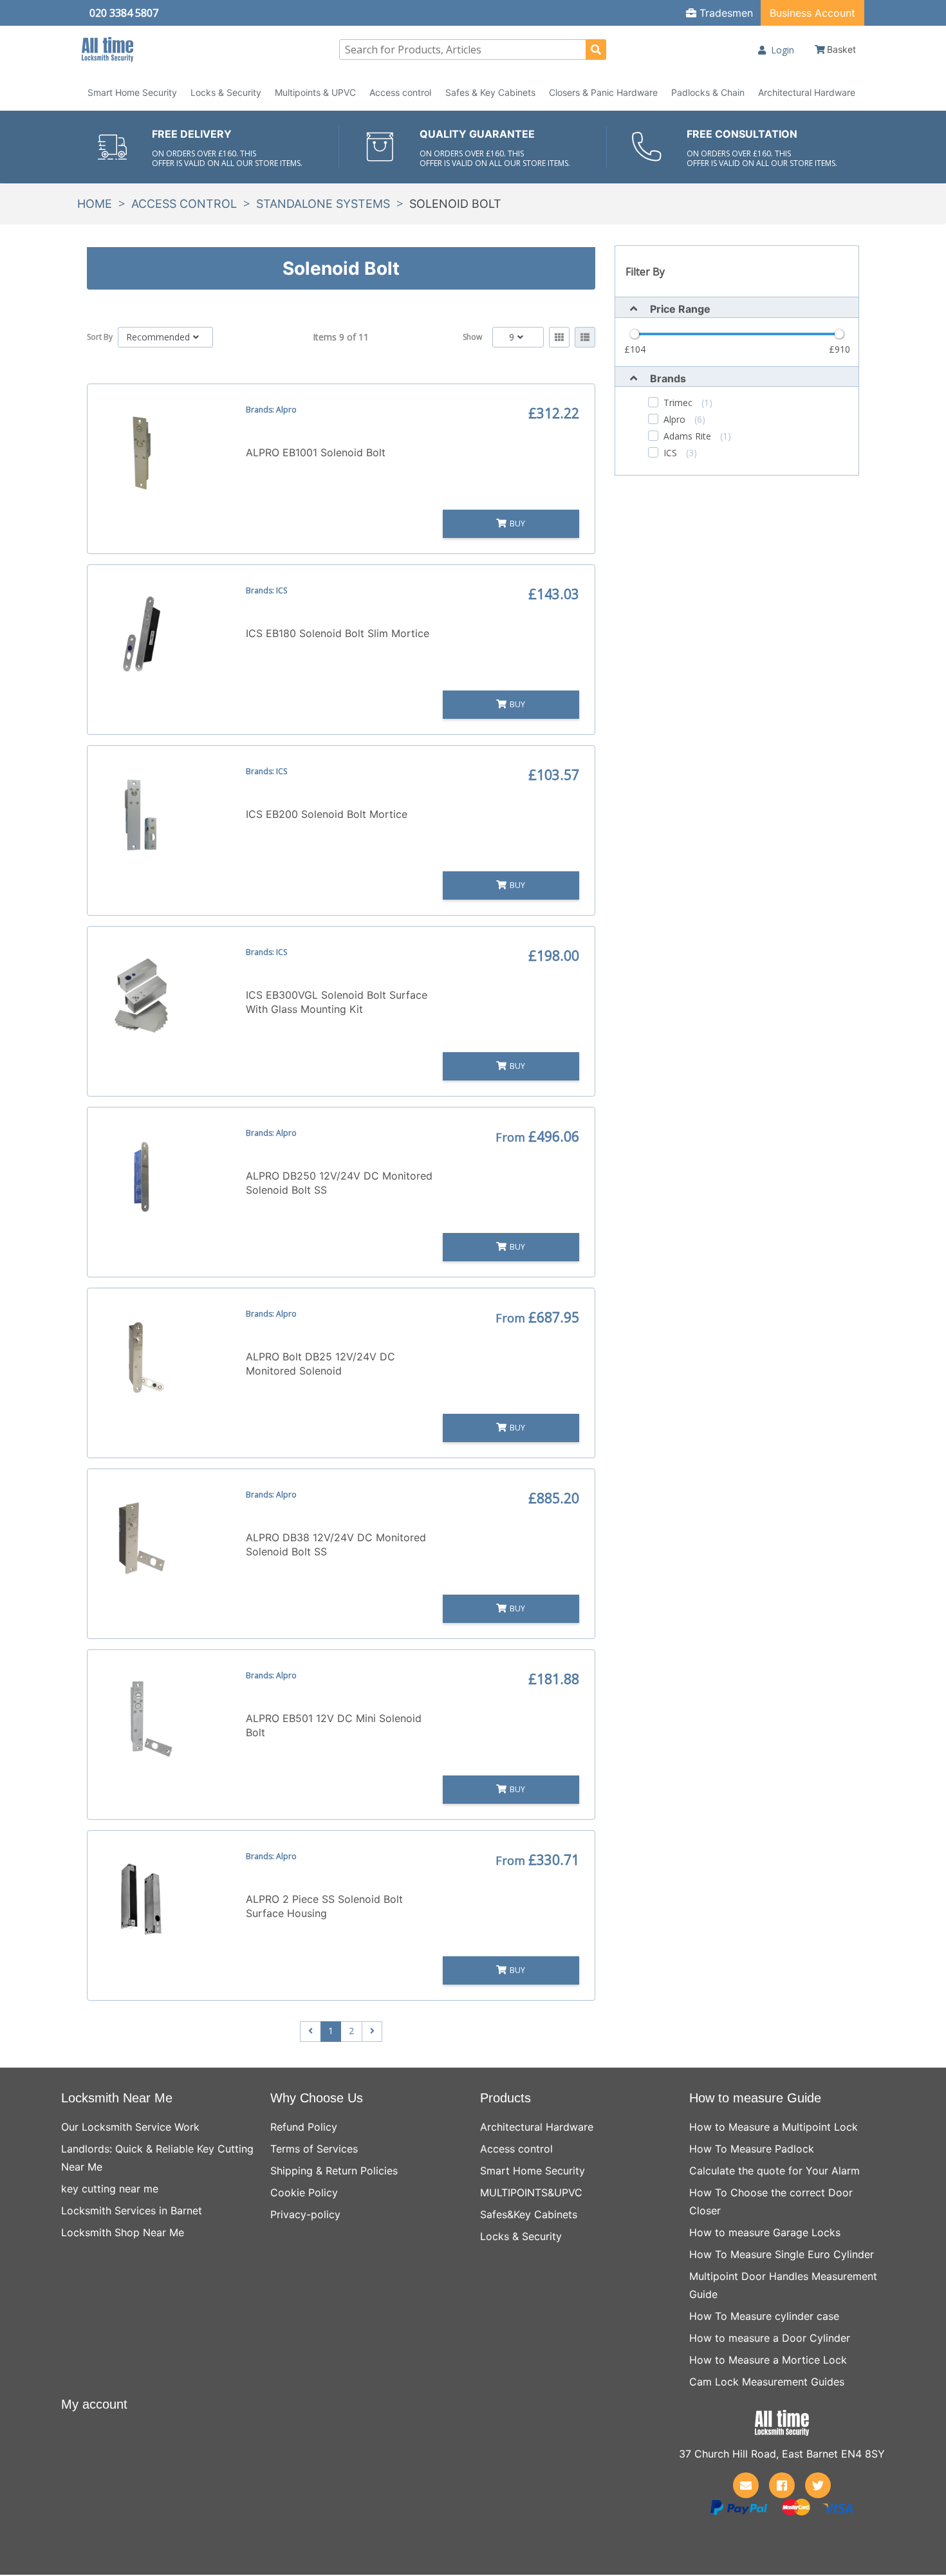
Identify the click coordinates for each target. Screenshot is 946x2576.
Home (95, 204)
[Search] (596, 50)
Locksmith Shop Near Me (123, 2232)
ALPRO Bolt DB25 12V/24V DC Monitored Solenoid (320, 1364)
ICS (680, 453)
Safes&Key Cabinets (529, 2214)
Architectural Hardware (807, 92)
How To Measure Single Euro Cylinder (782, 2254)
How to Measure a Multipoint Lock (774, 2127)
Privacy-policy (305, 2214)
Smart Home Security (132, 92)
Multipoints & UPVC (315, 92)
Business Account (812, 13)
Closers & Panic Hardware (603, 92)
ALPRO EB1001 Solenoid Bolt (316, 452)
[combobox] (473, 50)
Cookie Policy (304, 2192)
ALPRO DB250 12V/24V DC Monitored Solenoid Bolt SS (339, 1183)
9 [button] (512, 337)
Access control (400, 92)
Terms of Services (314, 2149)
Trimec (688, 403)
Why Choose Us (317, 2098)
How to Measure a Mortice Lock (768, 2360)
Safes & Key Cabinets (490, 92)
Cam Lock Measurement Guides (767, 2382)
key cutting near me (110, 2189)
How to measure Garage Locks (765, 2232)
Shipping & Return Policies (334, 2171)
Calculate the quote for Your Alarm (774, 2171)
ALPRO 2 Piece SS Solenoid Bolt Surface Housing (324, 1906)
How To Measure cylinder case (764, 2316)
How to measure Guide (755, 2098)
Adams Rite (697, 436)
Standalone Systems (323, 204)
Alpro (684, 420)
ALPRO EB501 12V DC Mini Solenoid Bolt (334, 1725)
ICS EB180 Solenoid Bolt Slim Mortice (338, 633)
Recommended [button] (158, 337)
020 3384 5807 (124, 13)
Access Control (184, 204)
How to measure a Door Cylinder (770, 2338)
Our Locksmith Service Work (130, 2127)
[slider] (635, 334)
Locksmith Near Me (117, 2098)
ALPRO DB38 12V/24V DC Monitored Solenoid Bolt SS (336, 1544)
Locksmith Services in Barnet (132, 2210)
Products (505, 2098)
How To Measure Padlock (752, 2149)
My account (94, 2404)
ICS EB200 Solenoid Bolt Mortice (327, 814)
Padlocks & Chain (708, 92)
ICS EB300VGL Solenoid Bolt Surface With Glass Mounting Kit (337, 1002)
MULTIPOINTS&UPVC (531, 2192)
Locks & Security (226, 92)
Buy (517, 524)
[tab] (737, 307)
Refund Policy (304, 2127)
